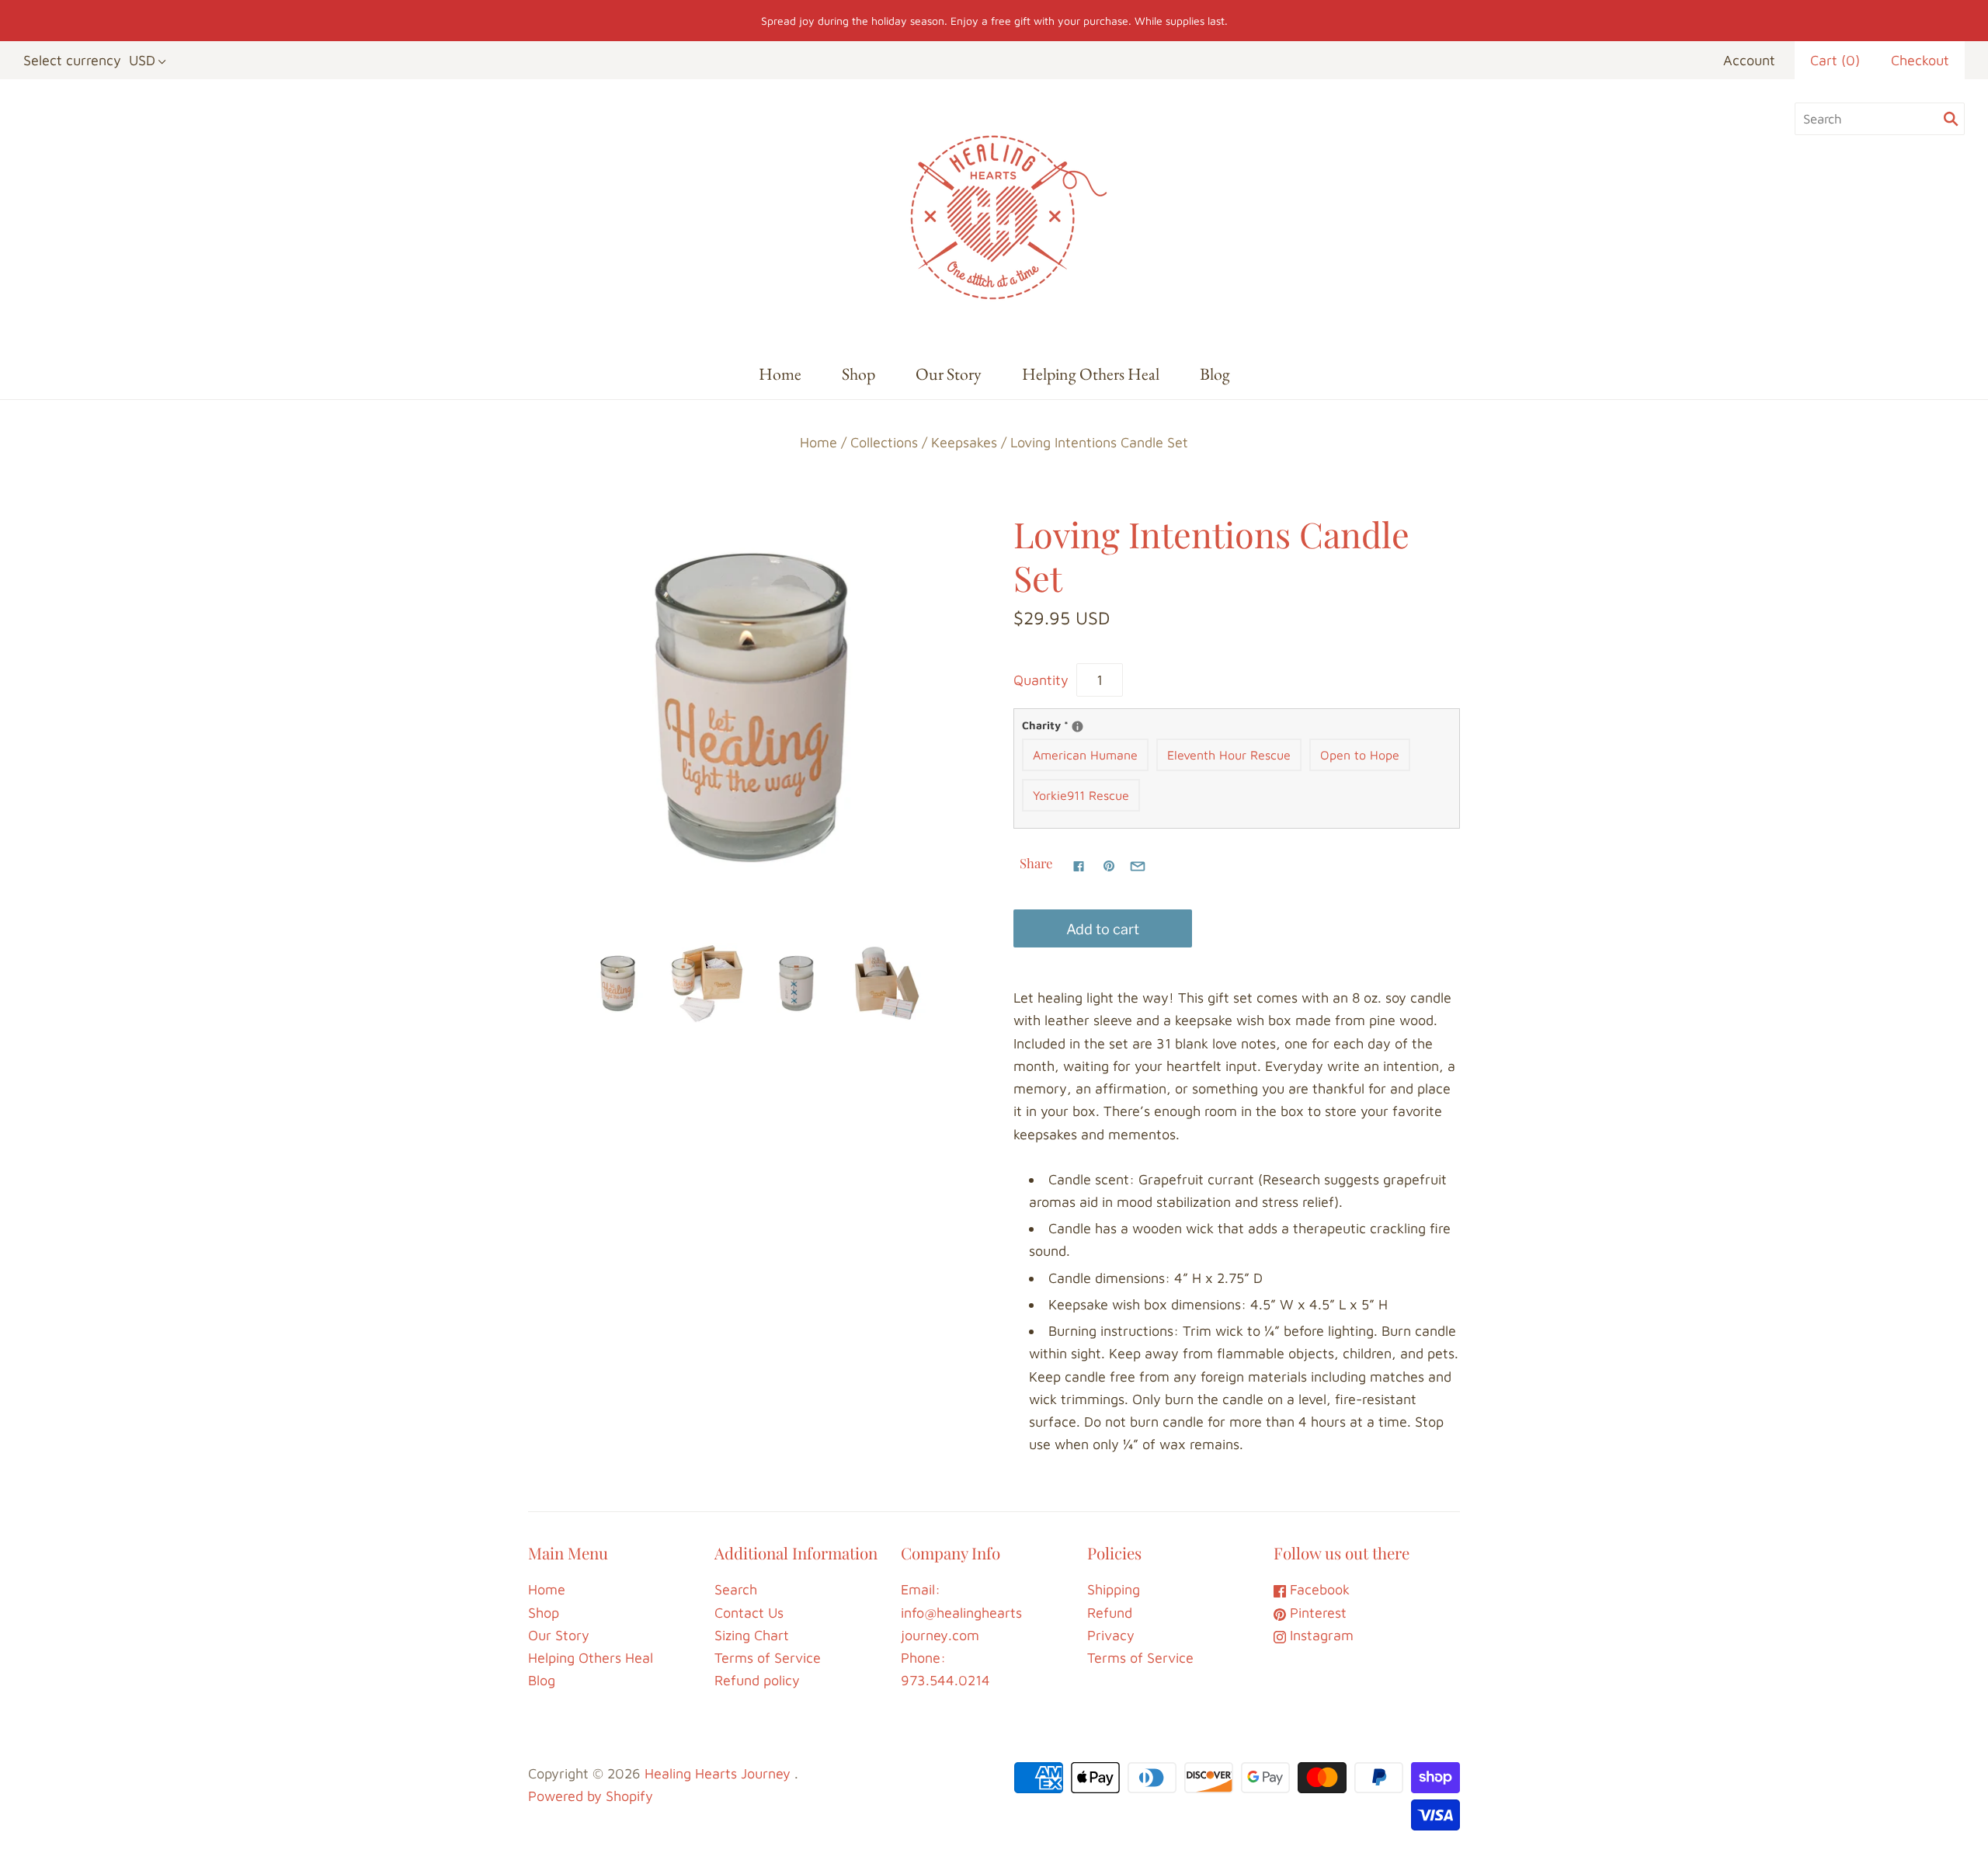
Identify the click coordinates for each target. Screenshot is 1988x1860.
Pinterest (1316, 1613)
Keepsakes (964, 442)
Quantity (1041, 680)
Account (1749, 60)
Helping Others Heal (1091, 374)
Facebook (1318, 1589)
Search (736, 1589)
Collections (884, 442)
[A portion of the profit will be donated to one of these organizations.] (1077, 727)
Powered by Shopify (591, 1796)
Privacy (1111, 1635)
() (1835, 60)
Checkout (1920, 60)
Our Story (949, 374)
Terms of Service (768, 1658)
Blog (1215, 374)
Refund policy (757, 1680)
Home (780, 374)
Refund (1110, 1613)
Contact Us (749, 1613)
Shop (858, 374)
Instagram (1320, 1635)
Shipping (1114, 1589)
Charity (1072, 724)
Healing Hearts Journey (718, 1773)
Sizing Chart (752, 1635)
